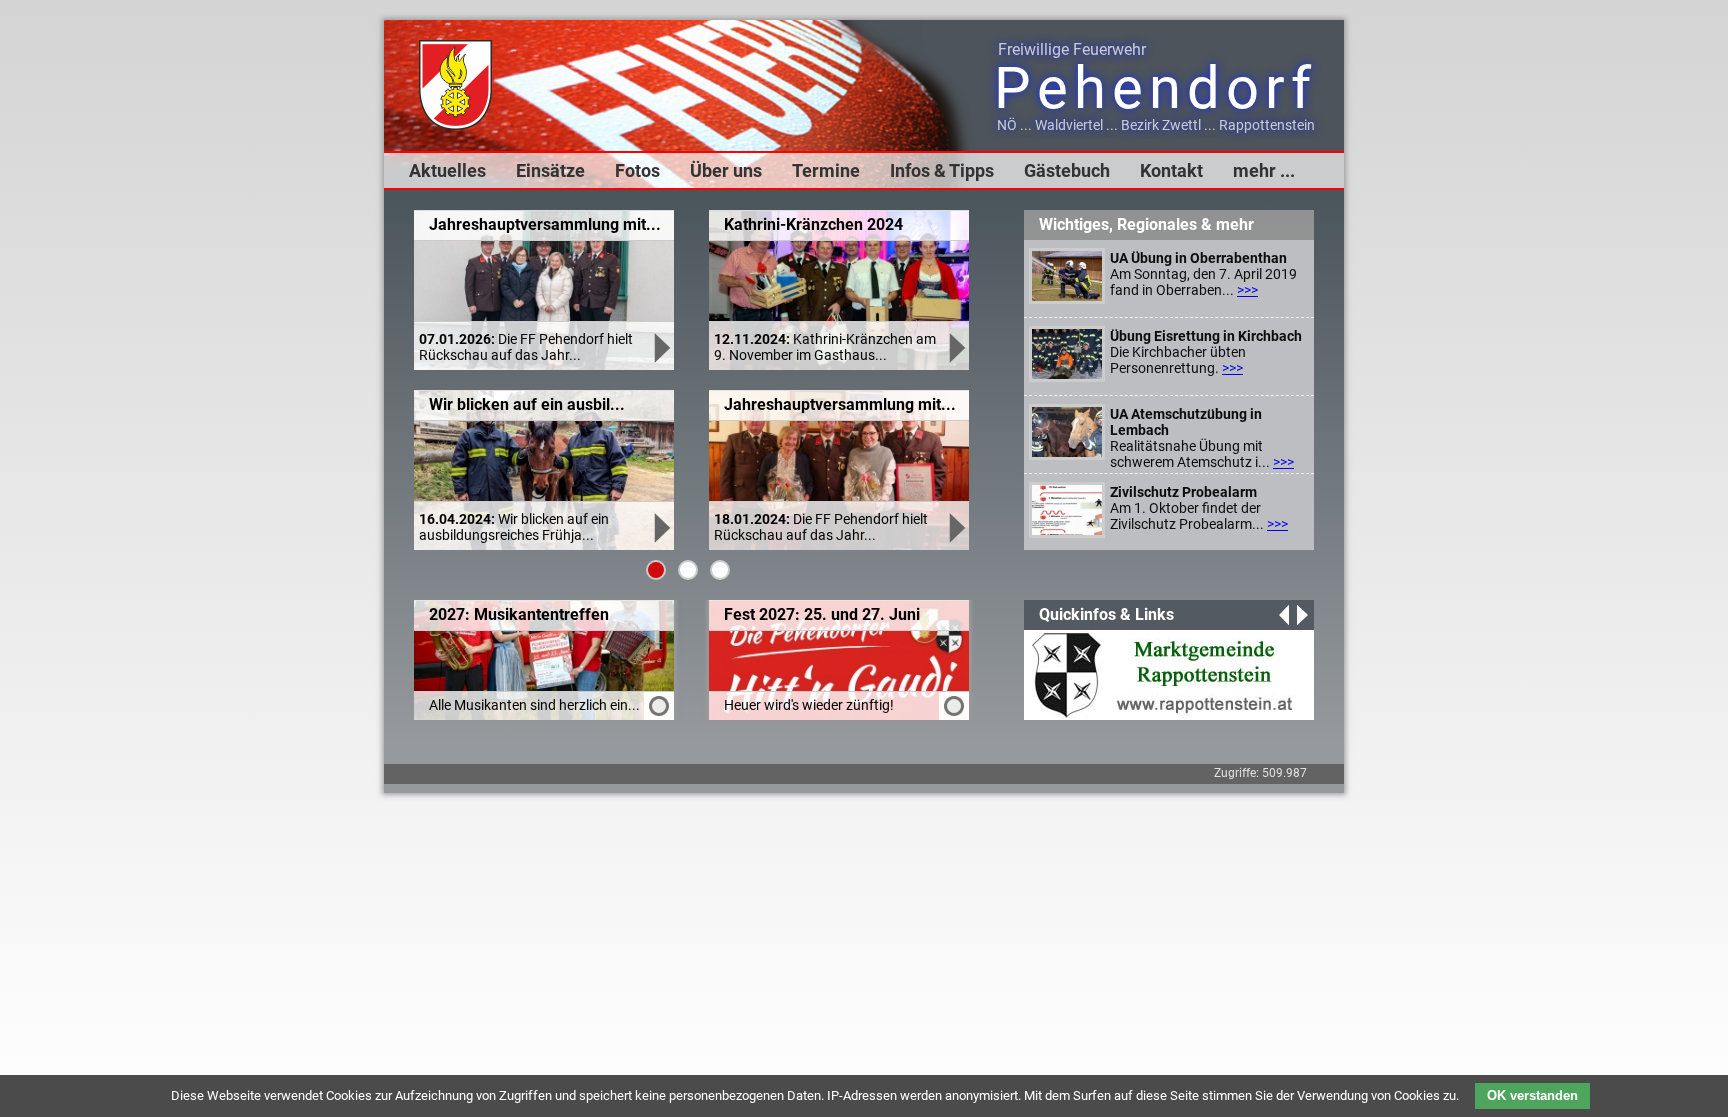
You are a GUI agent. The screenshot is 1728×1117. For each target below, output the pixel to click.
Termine (826, 170)
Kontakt (1171, 170)
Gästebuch (1067, 170)
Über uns (726, 170)
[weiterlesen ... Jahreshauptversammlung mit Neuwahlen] (660, 358)
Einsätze (550, 170)
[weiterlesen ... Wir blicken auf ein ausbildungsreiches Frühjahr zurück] (660, 538)
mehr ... (1264, 170)
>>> (1247, 290)
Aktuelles (447, 170)
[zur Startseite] (455, 125)
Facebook (420, 769)
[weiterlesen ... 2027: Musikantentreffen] (656, 711)
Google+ (460, 769)
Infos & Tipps (942, 170)
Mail (500, 769)
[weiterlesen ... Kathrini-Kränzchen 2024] (955, 358)
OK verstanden (1532, 1095)
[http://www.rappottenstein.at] (1164, 712)
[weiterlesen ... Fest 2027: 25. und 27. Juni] (951, 711)
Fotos (637, 170)
